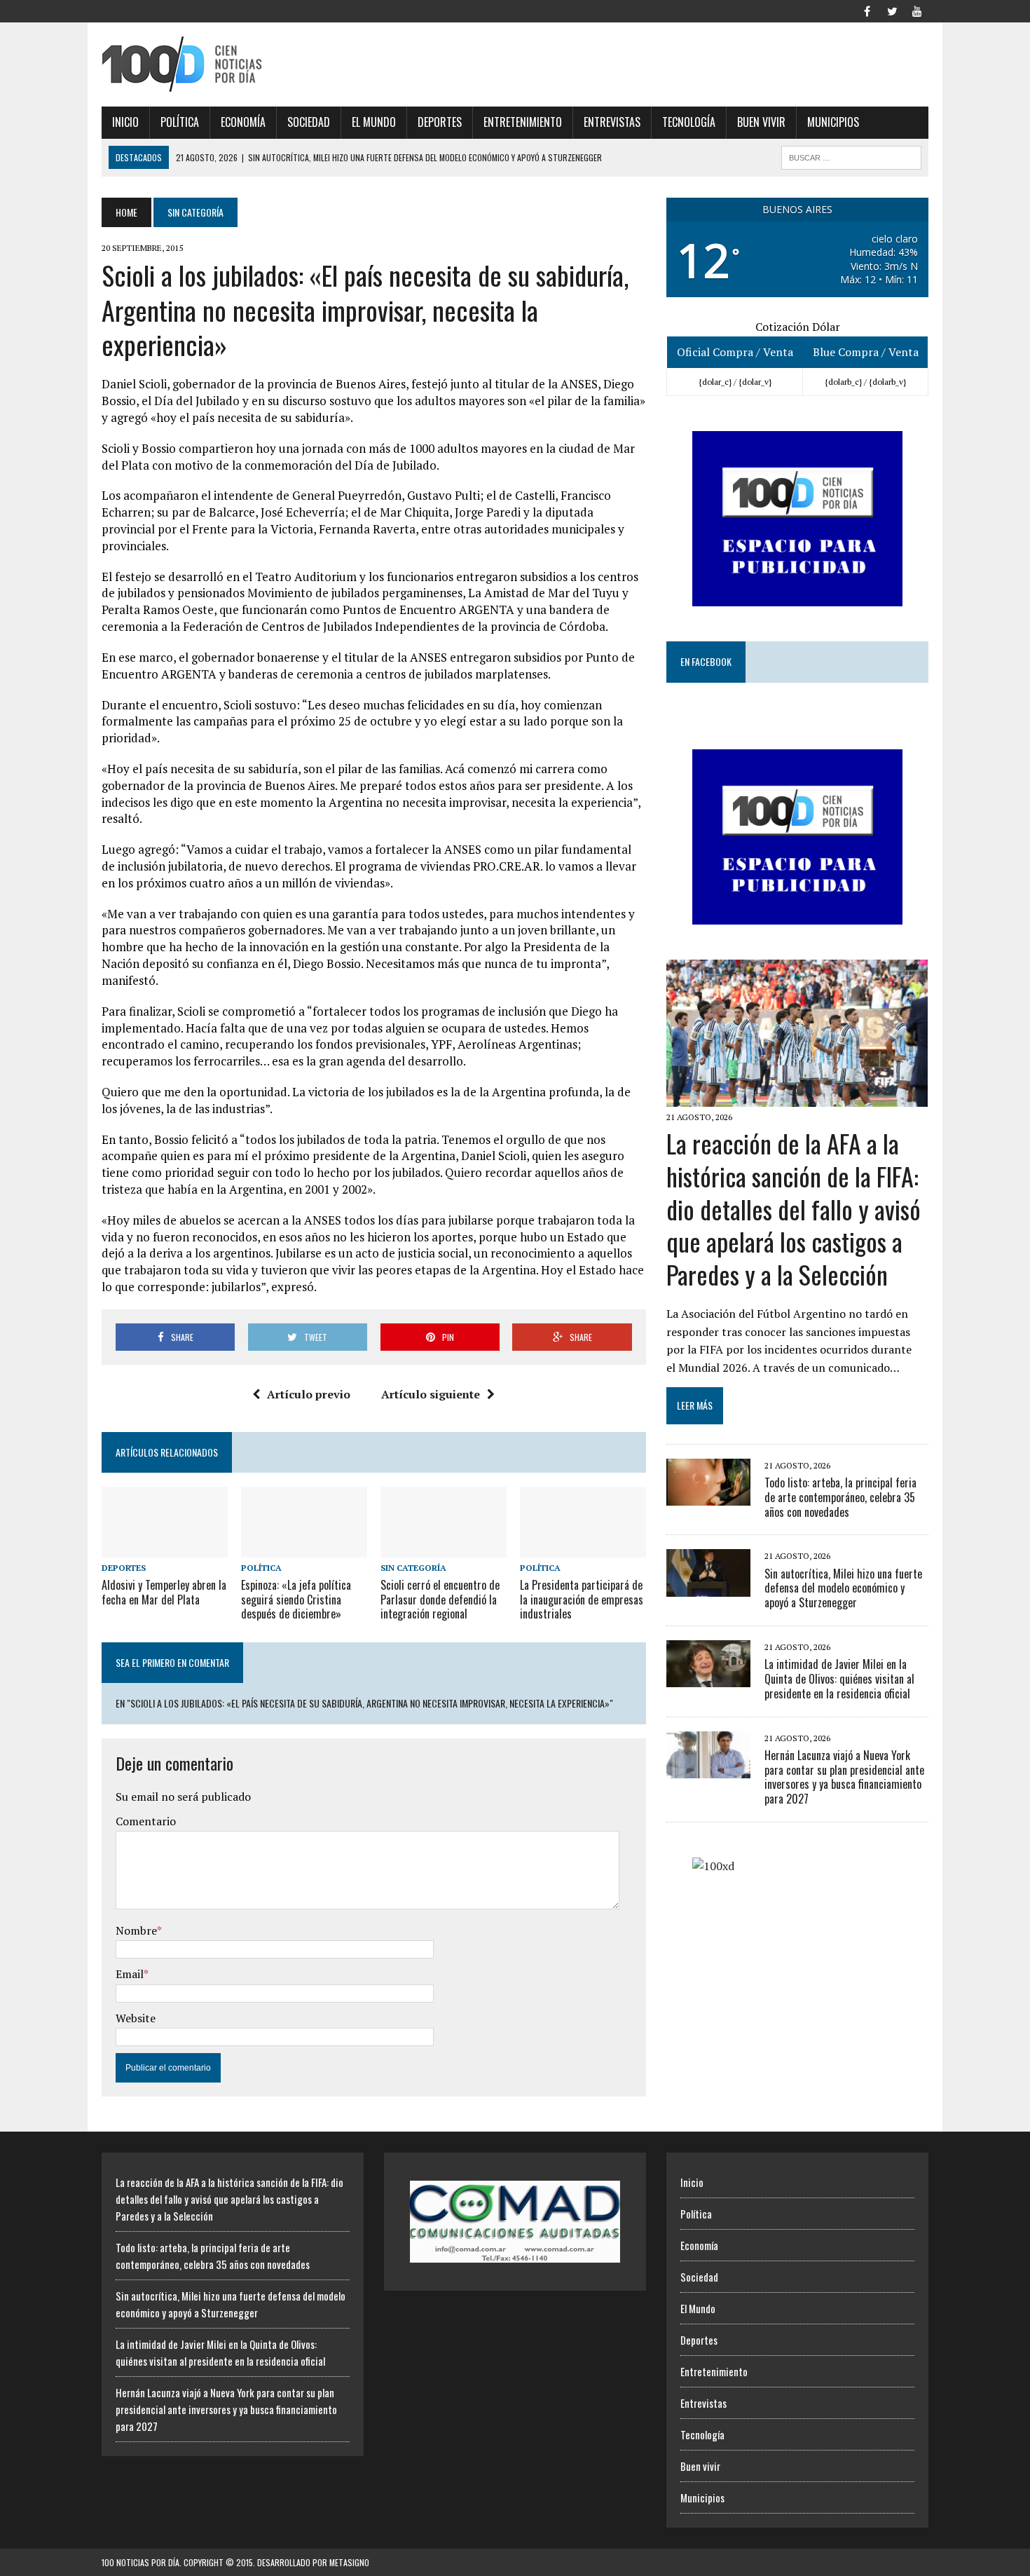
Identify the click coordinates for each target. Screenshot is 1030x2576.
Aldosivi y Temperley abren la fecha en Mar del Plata (164, 1592)
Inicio (125, 122)
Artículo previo (309, 1394)
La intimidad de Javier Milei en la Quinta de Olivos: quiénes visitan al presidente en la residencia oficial (839, 1679)
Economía (243, 122)
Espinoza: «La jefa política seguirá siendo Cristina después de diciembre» (296, 1600)
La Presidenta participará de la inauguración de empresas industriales (582, 1600)
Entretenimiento (523, 122)
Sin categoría (413, 1568)
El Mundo (374, 122)
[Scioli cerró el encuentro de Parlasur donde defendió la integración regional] (444, 1548)
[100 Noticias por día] (233, 64)
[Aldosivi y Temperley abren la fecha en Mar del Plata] (165, 1548)
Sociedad (309, 122)
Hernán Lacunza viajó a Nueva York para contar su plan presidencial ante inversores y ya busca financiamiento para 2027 (844, 1777)
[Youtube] (917, 10)
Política (180, 122)
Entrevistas (612, 122)
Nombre (136, 1930)
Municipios (833, 122)
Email (130, 1974)
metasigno (349, 2562)
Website (136, 2018)
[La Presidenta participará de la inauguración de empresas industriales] (583, 1548)
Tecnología (689, 122)
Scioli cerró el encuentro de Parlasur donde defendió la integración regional (440, 1600)
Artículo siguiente (431, 1394)
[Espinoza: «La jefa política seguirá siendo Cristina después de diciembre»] (304, 1548)
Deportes (440, 122)
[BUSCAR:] (851, 156)
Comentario (146, 1821)
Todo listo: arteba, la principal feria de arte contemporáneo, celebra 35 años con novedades (840, 1497)
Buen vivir (761, 122)
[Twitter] (892, 10)
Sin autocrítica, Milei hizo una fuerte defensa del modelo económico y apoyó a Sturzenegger (843, 1588)
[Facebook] (867, 10)
